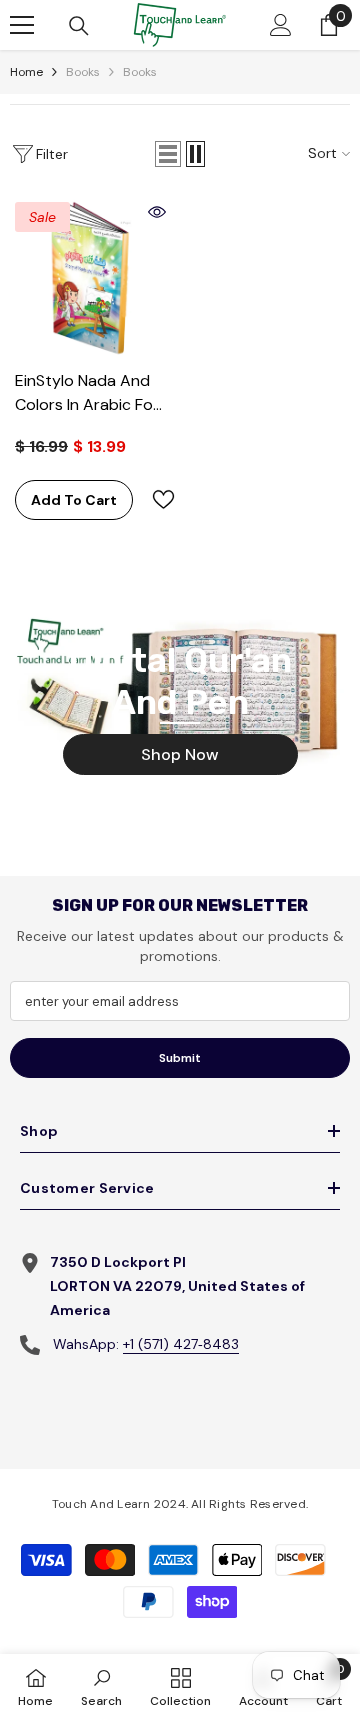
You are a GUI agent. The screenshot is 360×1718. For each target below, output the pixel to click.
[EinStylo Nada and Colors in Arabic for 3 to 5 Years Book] (91, 278)
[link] (101, 1686)
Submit (180, 1058)
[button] (168, 154)
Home (26, 72)
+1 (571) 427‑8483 (181, 1344)
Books (83, 72)
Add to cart (74, 500)
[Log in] (281, 25)
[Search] (79, 26)
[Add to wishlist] (155, 499)
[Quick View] (157, 212)
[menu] (22, 25)
